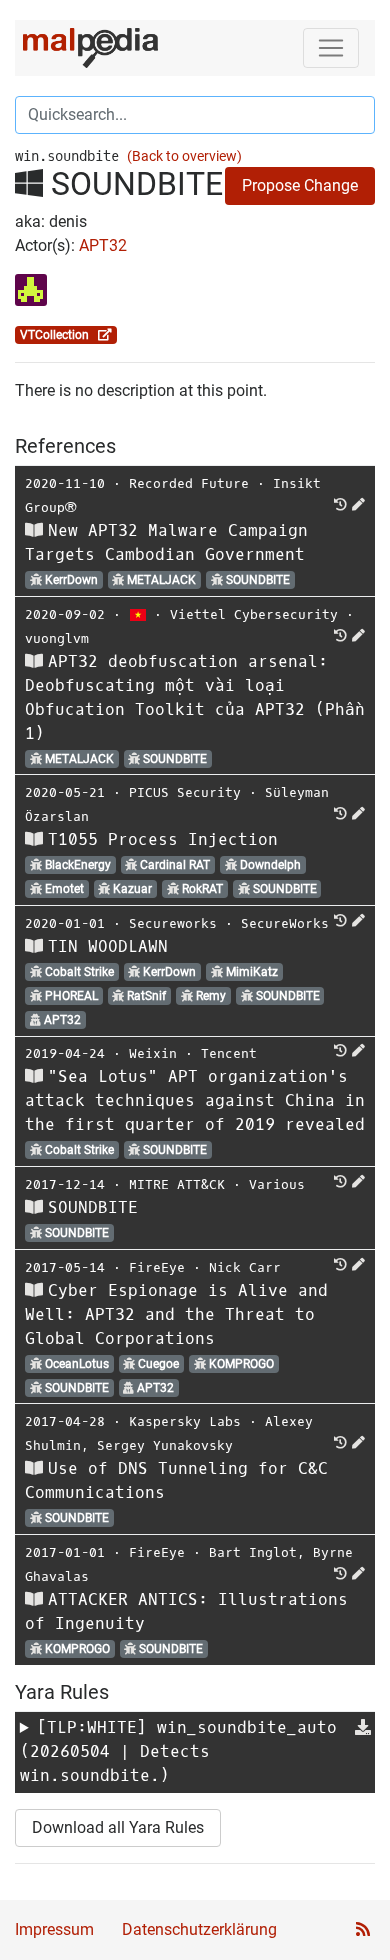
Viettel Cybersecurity (254, 614)
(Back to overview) (184, 156)
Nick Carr (245, 1267)
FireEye (157, 1267)
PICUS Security (185, 792)
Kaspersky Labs (185, 1421)
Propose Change (300, 185)
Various (277, 1184)
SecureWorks (285, 923)
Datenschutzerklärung (199, 1929)
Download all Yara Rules (118, 1827)
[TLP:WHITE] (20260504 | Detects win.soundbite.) (178, 1751)
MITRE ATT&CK (177, 1184)
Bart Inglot (253, 1552)
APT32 (103, 245)
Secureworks (173, 923)
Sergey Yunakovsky (165, 1445)
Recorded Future (189, 483)
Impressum (54, 1929)
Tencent (229, 1053)
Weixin (153, 1053)
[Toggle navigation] (331, 48)
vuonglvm (57, 638)
